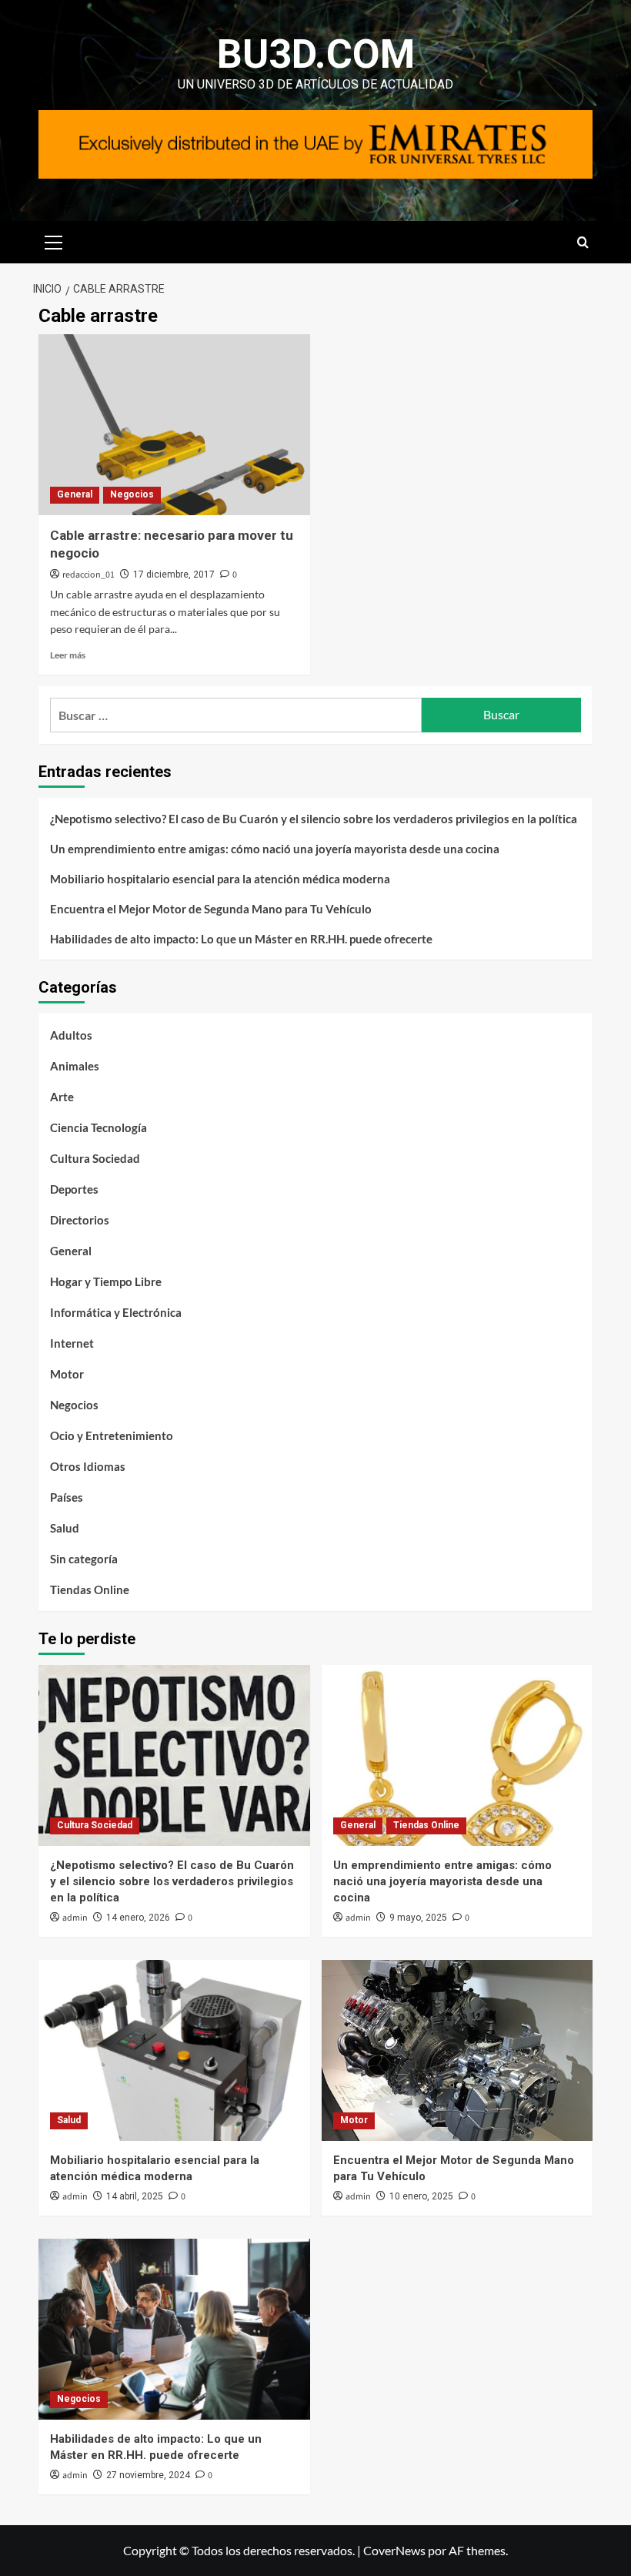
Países (67, 1497)
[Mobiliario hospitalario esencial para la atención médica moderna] (174, 2050)
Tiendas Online (90, 1589)
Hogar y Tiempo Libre (106, 1281)
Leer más (68, 655)
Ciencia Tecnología (98, 1127)
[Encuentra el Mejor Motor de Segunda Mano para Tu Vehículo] (457, 2050)
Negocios (132, 494)
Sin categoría (84, 1559)
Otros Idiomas (88, 1466)
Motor (67, 1374)
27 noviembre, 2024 (148, 2475)
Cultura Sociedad (95, 1158)
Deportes (74, 1189)
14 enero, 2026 (138, 1918)
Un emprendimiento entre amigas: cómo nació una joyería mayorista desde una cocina (275, 849)
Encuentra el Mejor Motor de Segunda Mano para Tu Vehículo (211, 909)
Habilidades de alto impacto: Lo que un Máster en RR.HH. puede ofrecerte (241, 939)
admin (75, 1918)
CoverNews (394, 2550)
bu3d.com (316, 54)
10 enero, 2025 (421, 2196)
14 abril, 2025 (135, 2196)
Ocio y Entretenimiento (112, 1435)
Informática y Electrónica (116, 1312)
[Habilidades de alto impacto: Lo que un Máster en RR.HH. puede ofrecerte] (174, 2329)
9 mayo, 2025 (418, 1918)
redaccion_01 (88, 575)
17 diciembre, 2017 (174, 574)
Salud (65, 1528)
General (75, 494)
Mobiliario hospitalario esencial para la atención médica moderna (220, 879)
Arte (62, 1097)
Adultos (71, 1035)
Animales (75, 1066)
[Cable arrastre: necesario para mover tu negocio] (174, 425)
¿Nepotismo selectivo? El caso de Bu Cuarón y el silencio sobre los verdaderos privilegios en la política (314, 819)
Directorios (80, 1220)
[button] (54, 240)
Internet (72, 1343)
